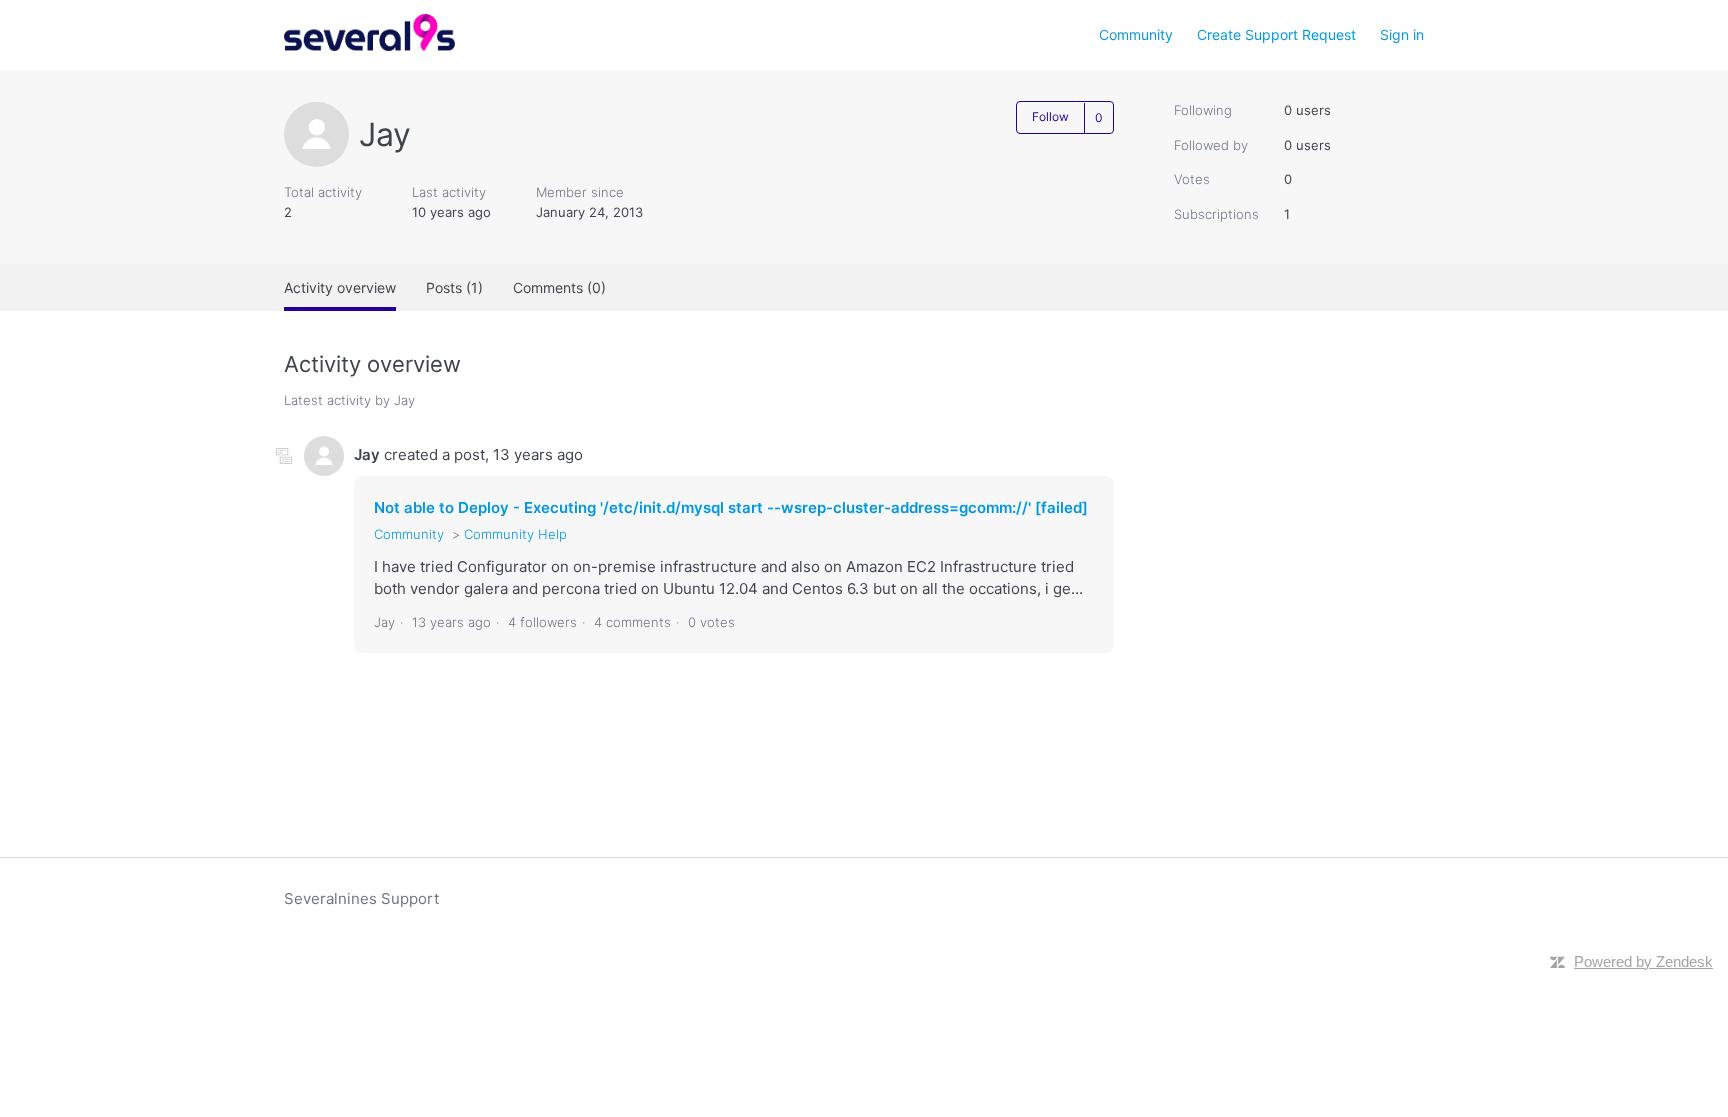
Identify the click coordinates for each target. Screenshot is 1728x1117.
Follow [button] (1050, 116)
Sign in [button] (1402, 34)
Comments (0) (559, 287)
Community (1136, 34)
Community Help (515, 534)
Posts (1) (454, 287)
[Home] (369, 45)
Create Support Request (1276, 34)
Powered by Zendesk (1643, 961)
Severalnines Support (361, 898)
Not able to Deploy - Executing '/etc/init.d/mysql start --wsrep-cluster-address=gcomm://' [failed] (731, 507)
